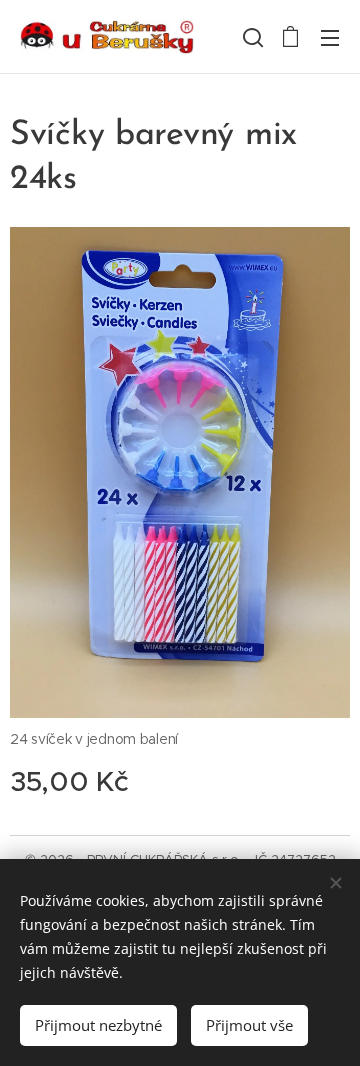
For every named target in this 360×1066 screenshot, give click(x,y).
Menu (330, 37)
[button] (251, 37)
